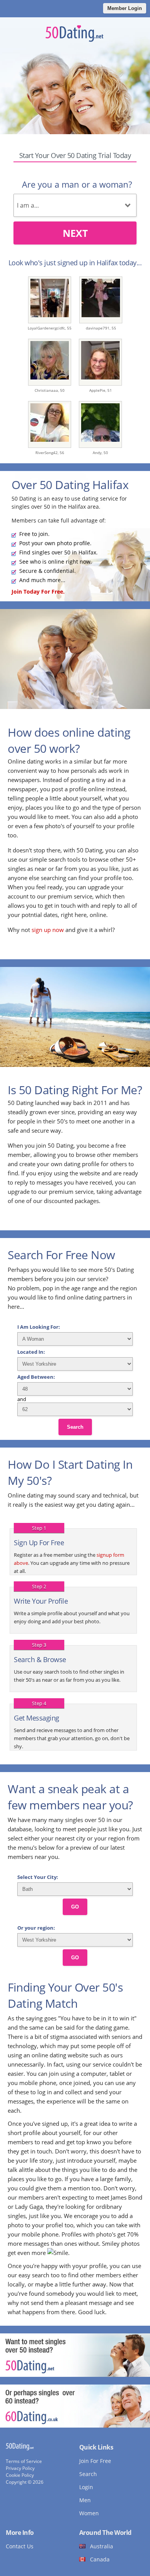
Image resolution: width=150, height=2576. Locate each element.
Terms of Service (24, 2461)
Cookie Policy (20, 2475)
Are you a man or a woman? (77, 184)
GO (75, 1907)
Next (75, 233)
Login (86, 2487)
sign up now (48, 930)
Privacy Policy (20, 2468)
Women (89, 2513)
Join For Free (95, 2461)
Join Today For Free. (38, 592)
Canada (100, 2559)
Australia (102, 2546)
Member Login (125, 8)
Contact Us (20, 2546)
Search (75, 1427)
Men (85, 2500)
